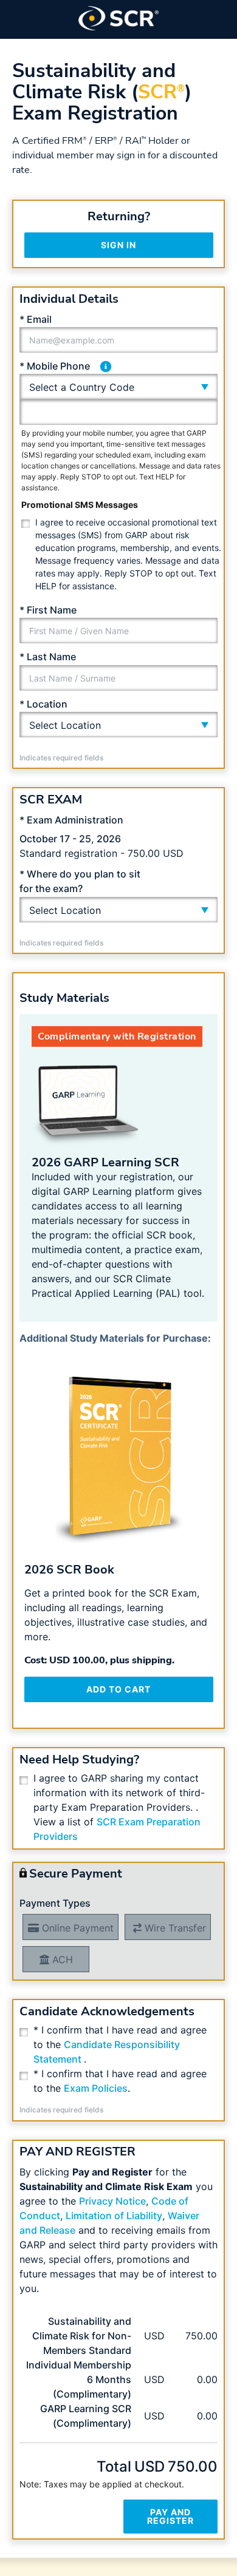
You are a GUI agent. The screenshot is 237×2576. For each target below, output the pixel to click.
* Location (43, 704)
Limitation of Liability (114, 2216)
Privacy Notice (112, 2201)
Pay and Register (170, 2516)
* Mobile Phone (55, 366)
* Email (36, 319)
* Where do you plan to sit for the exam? (80, 881)
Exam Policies (96, 2088)
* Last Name (48, 657)
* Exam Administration (71, 820)
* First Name (48, 610)
